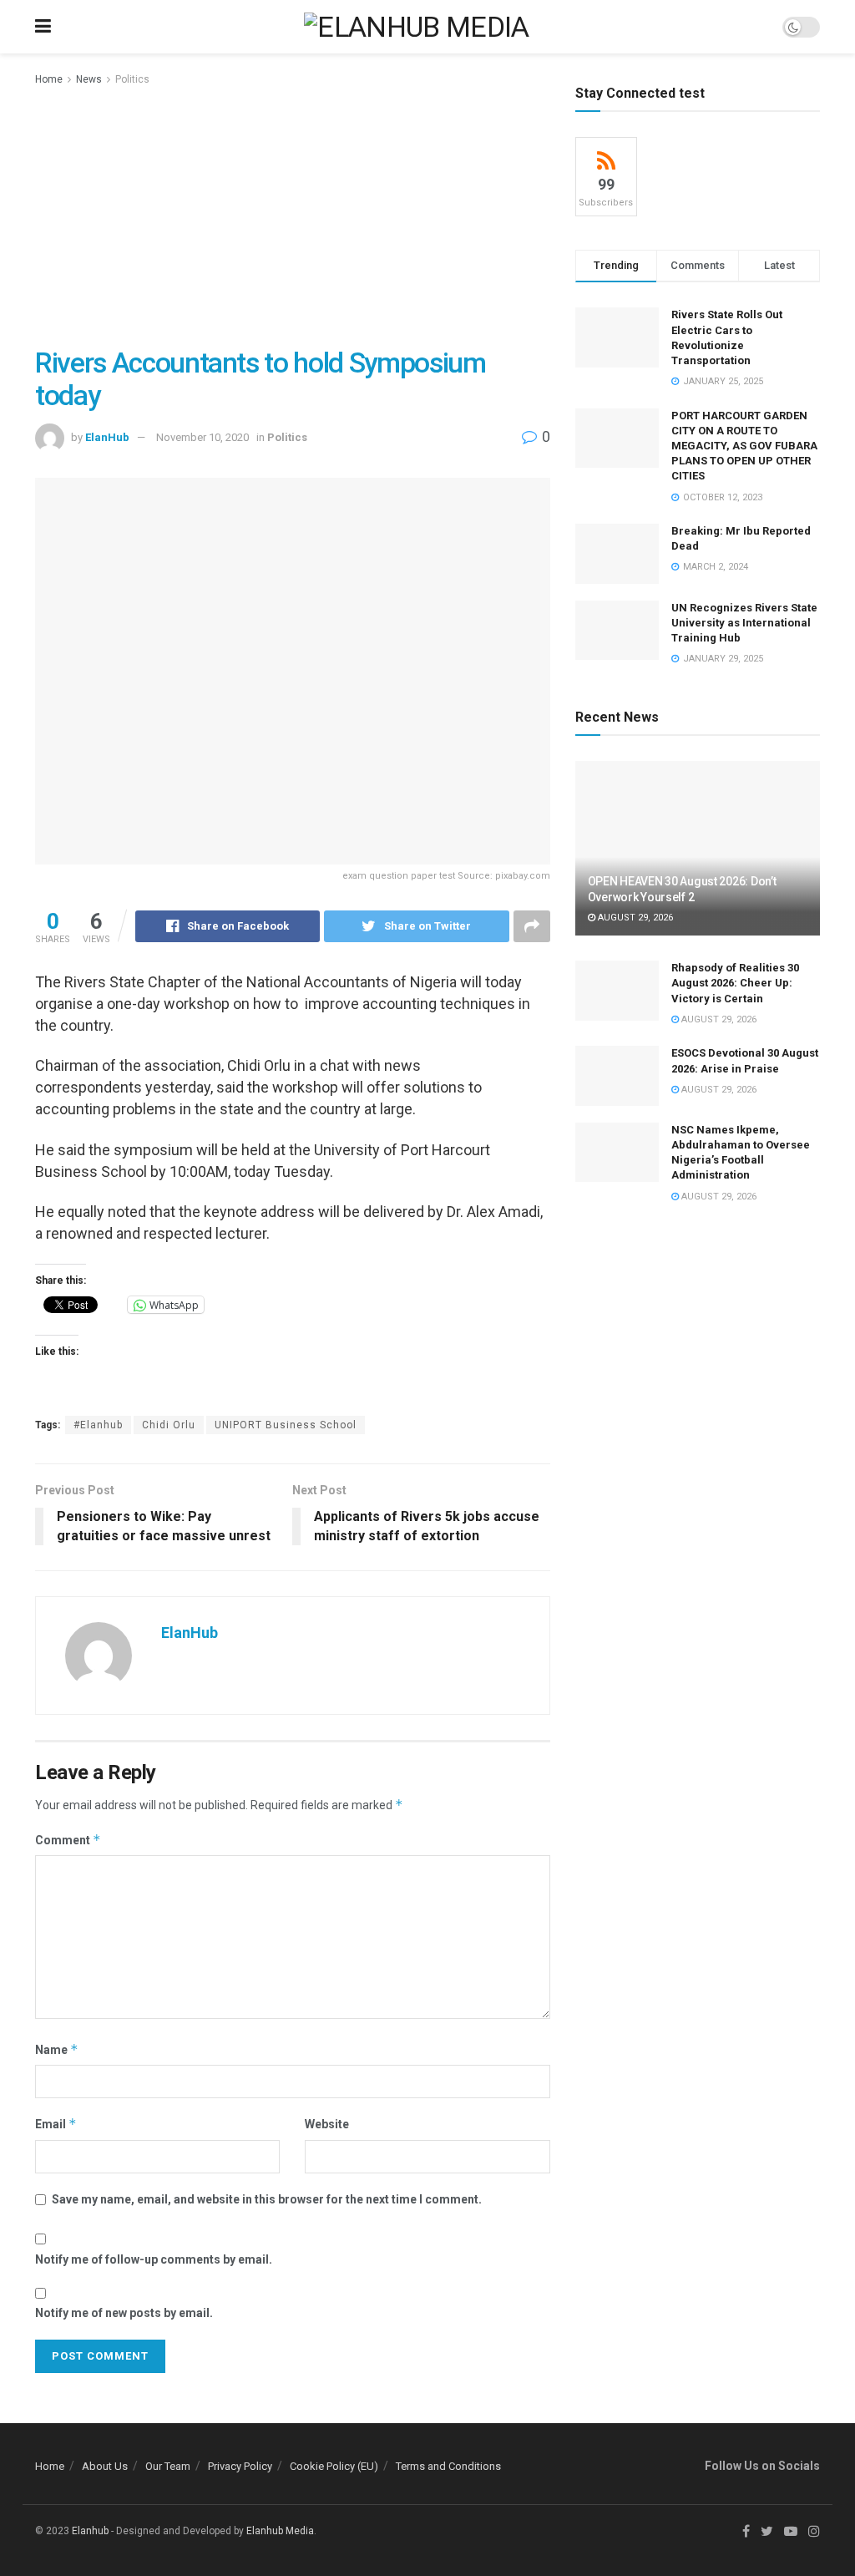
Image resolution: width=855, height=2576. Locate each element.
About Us (105, 2466)
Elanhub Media (280, 2531)
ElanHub (107, 437)
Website (327, 2124)
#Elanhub (98, 1425)
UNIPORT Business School (286, 1425)
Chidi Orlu (169, 1425)
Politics (132, 79)
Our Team (168, 2466)
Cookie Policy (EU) (334, 2466)
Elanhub (90, 2531)
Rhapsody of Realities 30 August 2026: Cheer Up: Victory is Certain (735, 983)
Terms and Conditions (448, 2466)
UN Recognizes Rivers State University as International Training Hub (744, 623)
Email (56, 2124)
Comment (68, 1840)
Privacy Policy (240, 2466)
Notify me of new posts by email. (124, 2313)
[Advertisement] (293, 214)
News (89, 79)
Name (57, 2049)
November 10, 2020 (202, 437)
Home (49, 79)
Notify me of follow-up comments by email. (154, 2259)
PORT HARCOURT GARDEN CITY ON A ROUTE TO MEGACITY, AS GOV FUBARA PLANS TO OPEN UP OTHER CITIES (744, 446)
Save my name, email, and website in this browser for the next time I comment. (267, 2199)
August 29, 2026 (634, 918)
